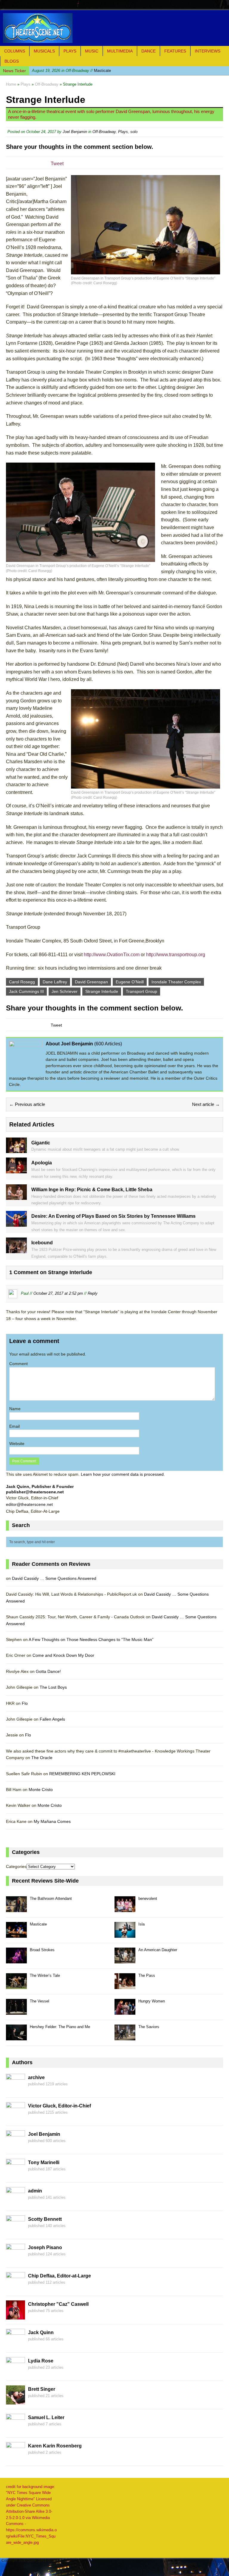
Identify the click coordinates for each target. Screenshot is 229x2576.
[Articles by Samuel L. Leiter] (16, 2429)
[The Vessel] (16, 2011)
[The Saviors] (125, 2037)
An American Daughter (158, 1950)
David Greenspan (91, 982)
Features (175, 51)
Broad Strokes (42, 1950)
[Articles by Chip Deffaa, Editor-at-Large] (16, 2288)
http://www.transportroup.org (176, 955)
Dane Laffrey (55, 982)
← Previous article (27, 1104)
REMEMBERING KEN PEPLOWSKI (82, 1774)
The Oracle (42, 1758)
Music (92, 51)
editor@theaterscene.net (29, 1504)
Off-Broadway (104, 132)
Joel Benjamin (75, 132)
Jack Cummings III (26, 991)
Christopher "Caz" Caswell (58, 2304)
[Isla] (125, 1934)
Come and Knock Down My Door (63, 1655)
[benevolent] (125, 1909)
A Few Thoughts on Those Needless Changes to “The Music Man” (91, 1639)
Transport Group (141, 991)
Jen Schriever (65, 991)
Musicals (44, 51)
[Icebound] (16, 1250)
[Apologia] (16, 1170)
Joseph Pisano (45, 2247)
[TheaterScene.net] (114, 28)
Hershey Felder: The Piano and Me (60, 2027)
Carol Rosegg (22, 982)
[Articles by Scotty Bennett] (16, 2231)
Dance (148, 51)
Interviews (208, 51)
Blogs (12, 61)
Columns (15, 51)
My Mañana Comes (52, 1821)
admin (35, 2191)
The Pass (147, 1975)
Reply (93, 1294)
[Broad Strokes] (16, 1960)
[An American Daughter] (125, 1960)
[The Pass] (125, 1986)
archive (36, 2077)
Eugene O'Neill (130, 982)
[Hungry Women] (125, 2011)
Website (17, 1444)
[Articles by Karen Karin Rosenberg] (16, 2458)
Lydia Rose (41, 2361)
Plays (70, 51)
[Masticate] (16, 1934)
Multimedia (120, 51)
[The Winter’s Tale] (16, 1986)
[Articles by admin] (16, 2203)
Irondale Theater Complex (176, 982)
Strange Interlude (102, 991)
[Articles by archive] (16, 2089)
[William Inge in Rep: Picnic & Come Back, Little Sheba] (16, 1197)
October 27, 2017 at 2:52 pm (58, 1294)
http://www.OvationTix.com (112, 955)
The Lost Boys (53, 1687)
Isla (141, 1924)
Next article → (206, 1104)
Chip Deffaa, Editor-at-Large (59, 2276)
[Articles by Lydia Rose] (16, 2373)
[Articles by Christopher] (16, 2316)
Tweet (57, 164)
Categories (16, 1866)
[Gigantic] (16, 1150)
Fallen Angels (52, 1719)
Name (15, 1409)
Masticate (71, 71)
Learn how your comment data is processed (122, 1474)
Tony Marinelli (44, 2162)
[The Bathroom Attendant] (16, 1909)
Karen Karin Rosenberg (55, 2446)
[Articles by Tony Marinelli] (16, 2174)
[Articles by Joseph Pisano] (16, 2259)
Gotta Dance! (48, 1671)
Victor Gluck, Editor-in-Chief (59, 2106)
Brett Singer (42, 2389)
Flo (25, 1703)
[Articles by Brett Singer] (16, 2401)
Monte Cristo (41, 1790)
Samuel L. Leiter (46, 2417)
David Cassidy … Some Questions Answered (54, 1578)
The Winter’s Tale (45, 1975)
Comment (18, 1364)
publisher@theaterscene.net (35, 1492)
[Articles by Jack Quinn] (16, 2344)
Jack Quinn (41, 2332)
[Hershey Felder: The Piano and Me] (16, 2037)
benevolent (148, 1899)
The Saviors (149, 2027)
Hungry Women (152, 2001)
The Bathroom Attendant (51, 1899)
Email (14, 1426)
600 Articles (108, 1044)
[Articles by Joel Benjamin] (16, 2146)
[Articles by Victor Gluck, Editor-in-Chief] (16, 2118)
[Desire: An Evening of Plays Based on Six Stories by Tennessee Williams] (16, 1223)
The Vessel (40, 2001)
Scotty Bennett (45, 2219)
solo (134, 132)
